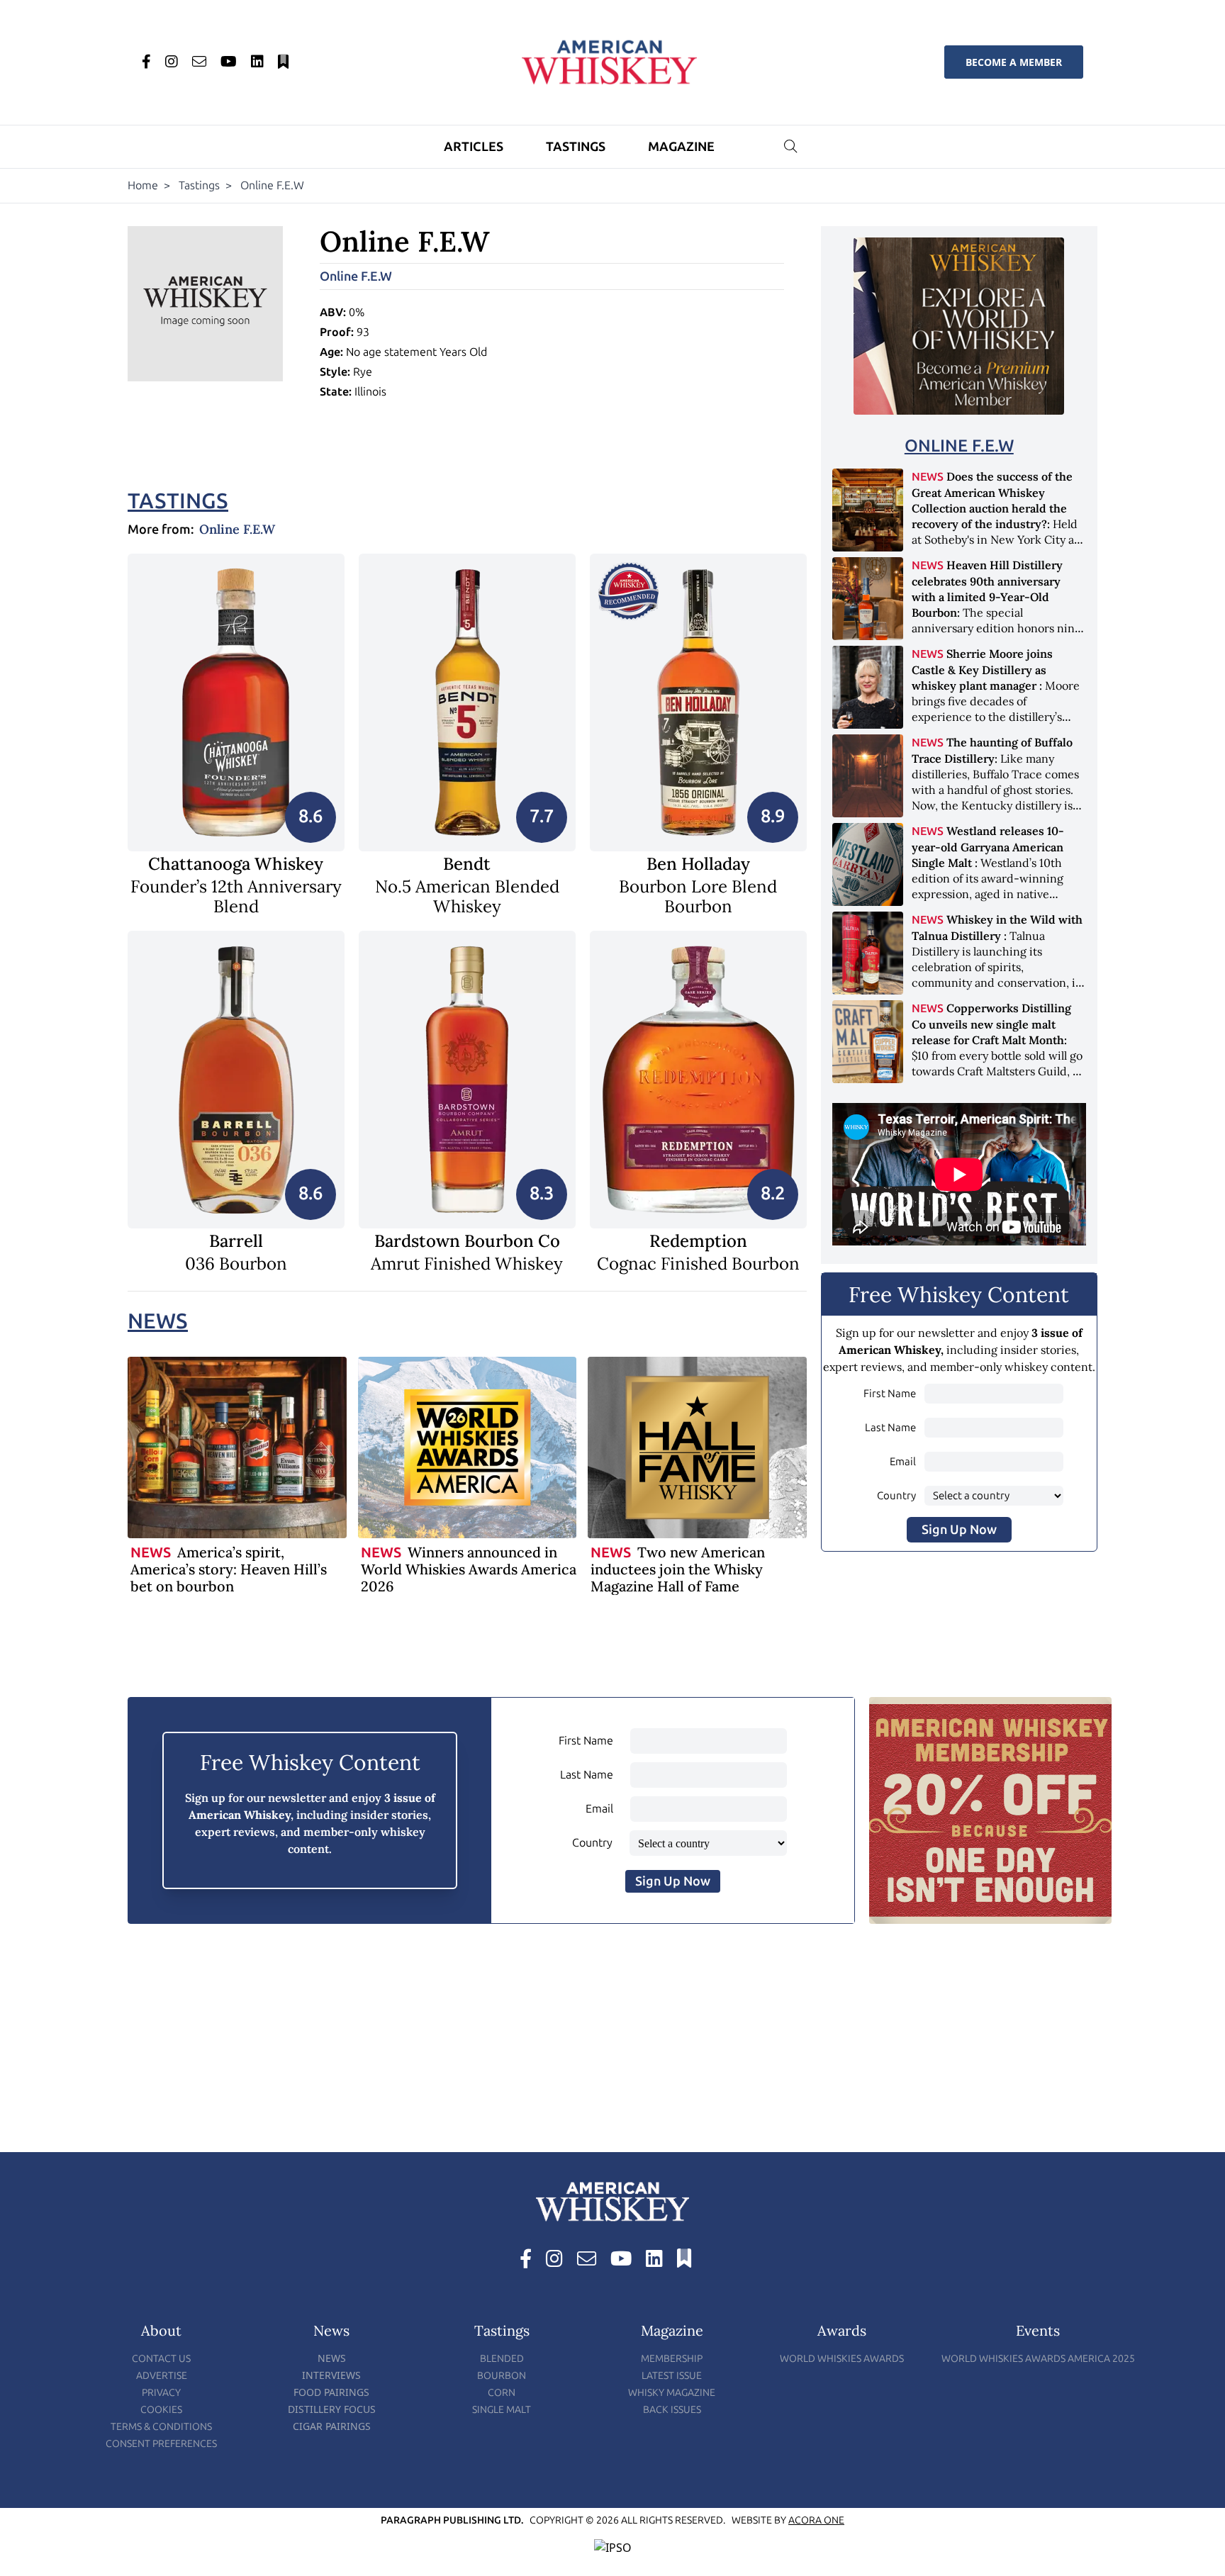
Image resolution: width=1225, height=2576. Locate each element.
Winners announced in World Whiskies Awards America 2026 (469, 1569)
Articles (474, 147)
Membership (672, 2359)
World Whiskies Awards (842, 2359)
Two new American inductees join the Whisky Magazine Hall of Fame (678, 1569)
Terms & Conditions (161, 2427)
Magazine (681, 147)
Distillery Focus (332, 2409)
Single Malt (502, 2410)
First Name (890, 1394)
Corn (502, 2393)
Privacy (161, 2393)
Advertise (162, 2376)
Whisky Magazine (672, 2393)
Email (903, 1462)
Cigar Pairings (332, 2426)
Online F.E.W (356, 276)
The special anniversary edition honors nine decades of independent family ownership (996, 612)
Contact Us (161, 2359)
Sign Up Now (959, 1530)
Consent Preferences (161, 2444)
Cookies (161, 2410)
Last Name (890, 1428)
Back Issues (672, 2410)
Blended (502, 2359)
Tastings (576, 147)
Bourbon (502, 2376)
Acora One (816, 2520)
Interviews (331, 2375)
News (158, 1321)
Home (143, 185)
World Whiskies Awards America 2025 (1038, 2359)
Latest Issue (672, 2376)
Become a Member (1014, 62)
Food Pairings (331, 2392)
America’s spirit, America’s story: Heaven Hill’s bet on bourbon (229, 1569)
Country (896, 1496)
